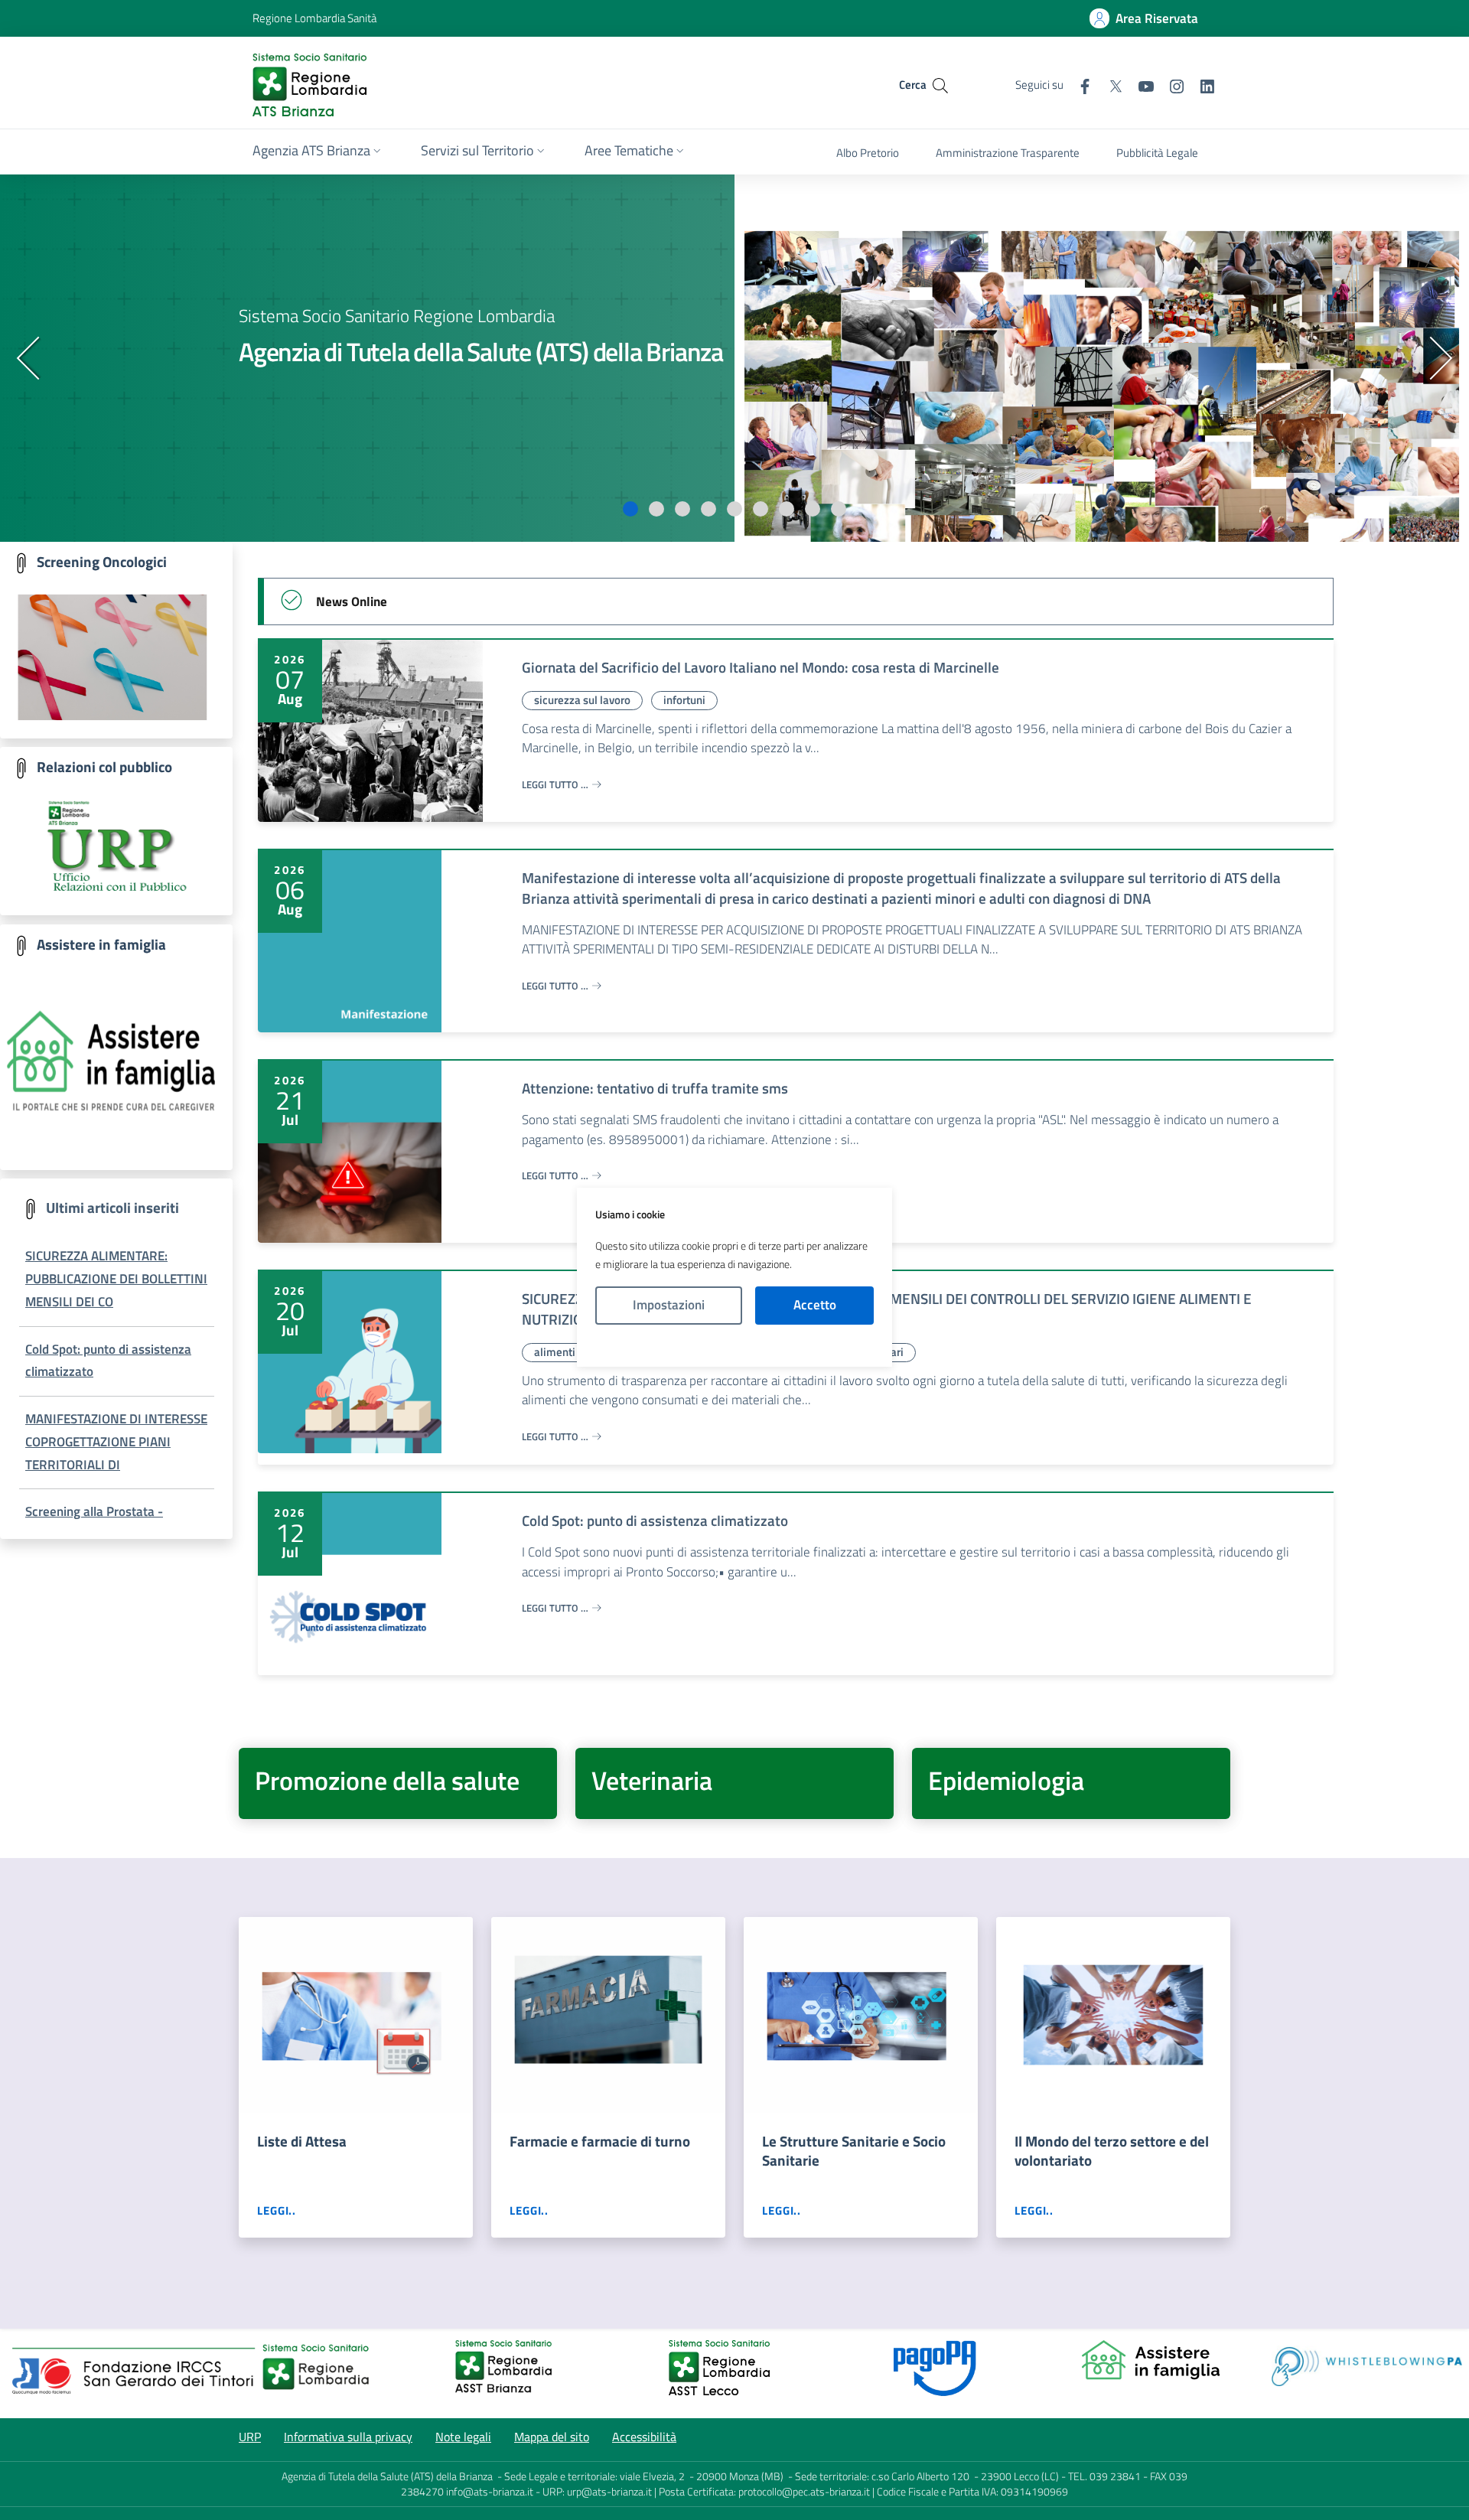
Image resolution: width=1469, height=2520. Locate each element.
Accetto (815, 1305)
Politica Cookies (734, 1345)
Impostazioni (669, 1305)
